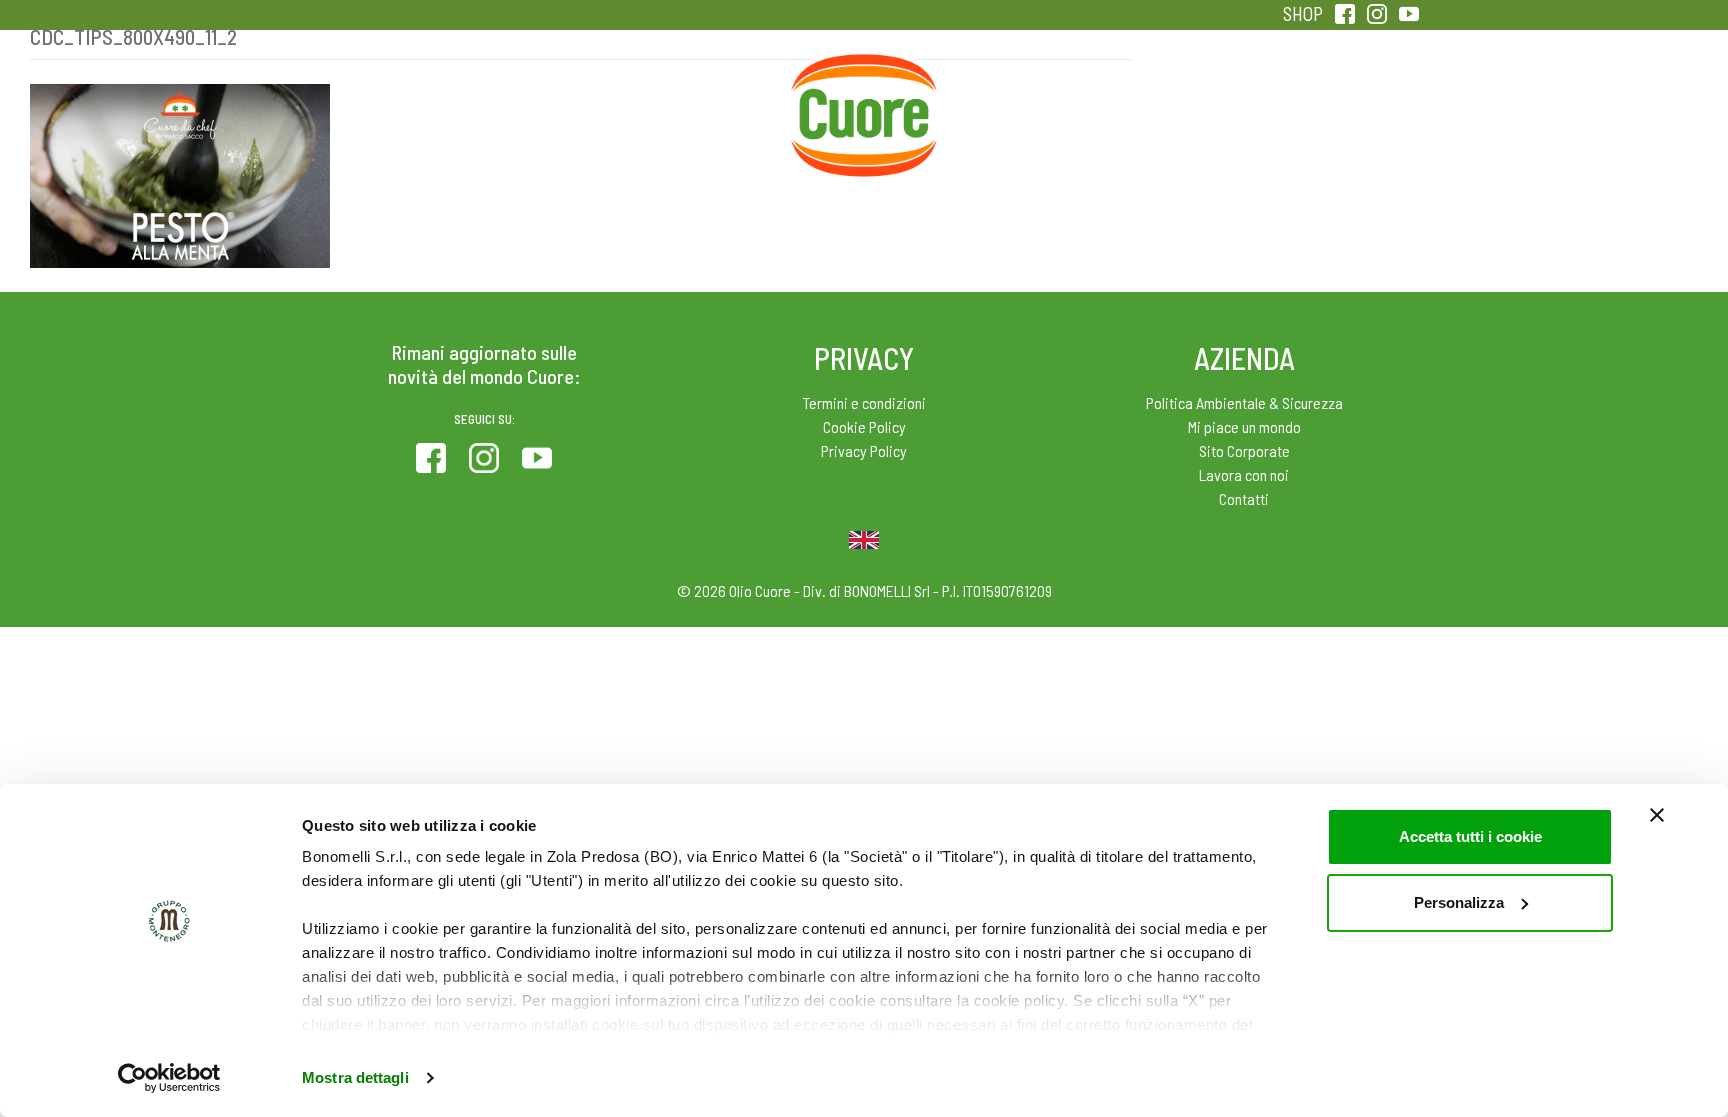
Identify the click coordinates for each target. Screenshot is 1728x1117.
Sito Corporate (1244, 450)
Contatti (1244, 498)
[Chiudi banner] (1657, 815)
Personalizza (1459, 902)
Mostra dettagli (355, 1077)
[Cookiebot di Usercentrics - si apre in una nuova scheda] (169, 1078)
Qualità (1181, 100)
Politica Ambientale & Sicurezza (1244, 402)
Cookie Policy (864, 426)
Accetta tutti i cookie (1470, 836)
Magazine (1022, 100)
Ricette (705, 100)
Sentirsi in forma (1340, 100)
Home (864, 78)
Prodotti (388, 100)
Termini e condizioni (864, 402)
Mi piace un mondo (1244, 426)
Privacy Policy (864, 450)
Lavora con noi (1244, 474)
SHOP (1303, 13)
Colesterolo (546, 100)
